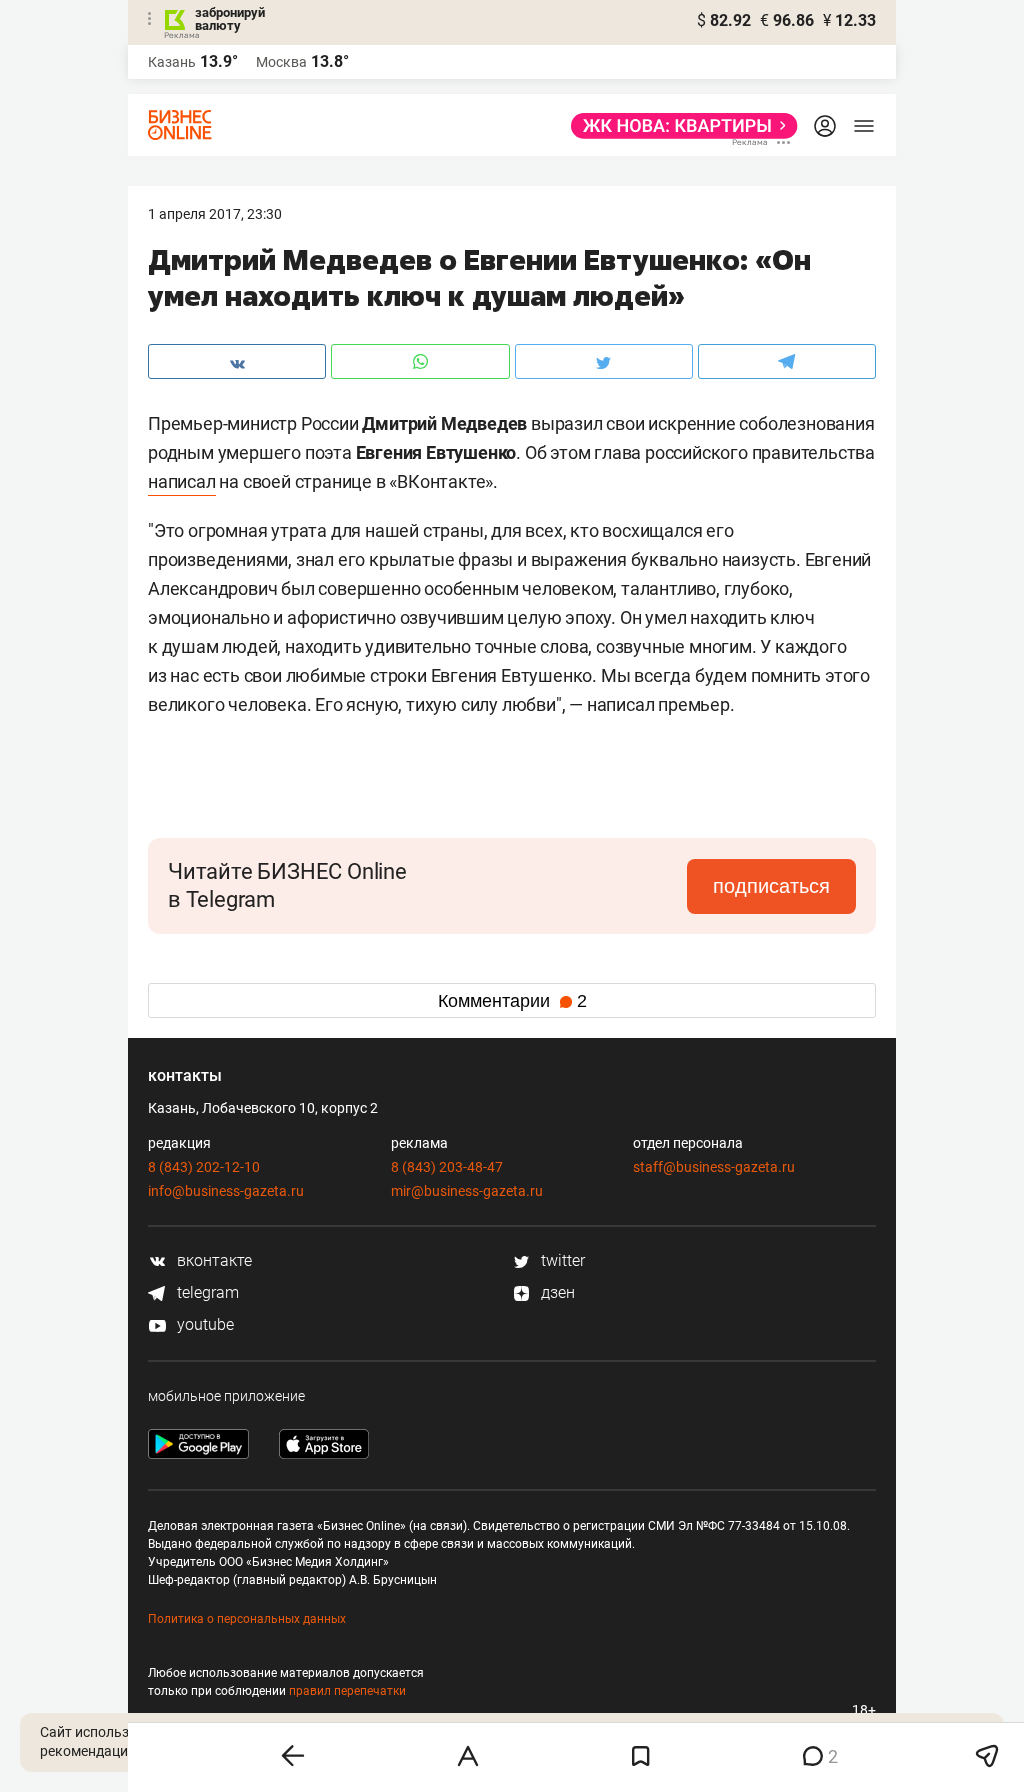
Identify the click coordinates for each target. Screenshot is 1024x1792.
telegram (206, 1292)
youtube (203, 1324)
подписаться (771, 886)
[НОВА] (678, 126)
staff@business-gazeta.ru (714, 1167)
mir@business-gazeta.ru (467, 1191)
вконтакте (212, 1260)
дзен (556, 1292)
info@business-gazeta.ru (226, 1191)
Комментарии (512, 1001)
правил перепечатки (347, 1691)
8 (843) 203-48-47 (447, 1167)
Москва (281, 62)
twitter (561, 1260)
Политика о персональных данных (247, 1619)
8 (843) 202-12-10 (204, 1167)
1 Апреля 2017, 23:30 (215, 214)
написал (182, 481)
